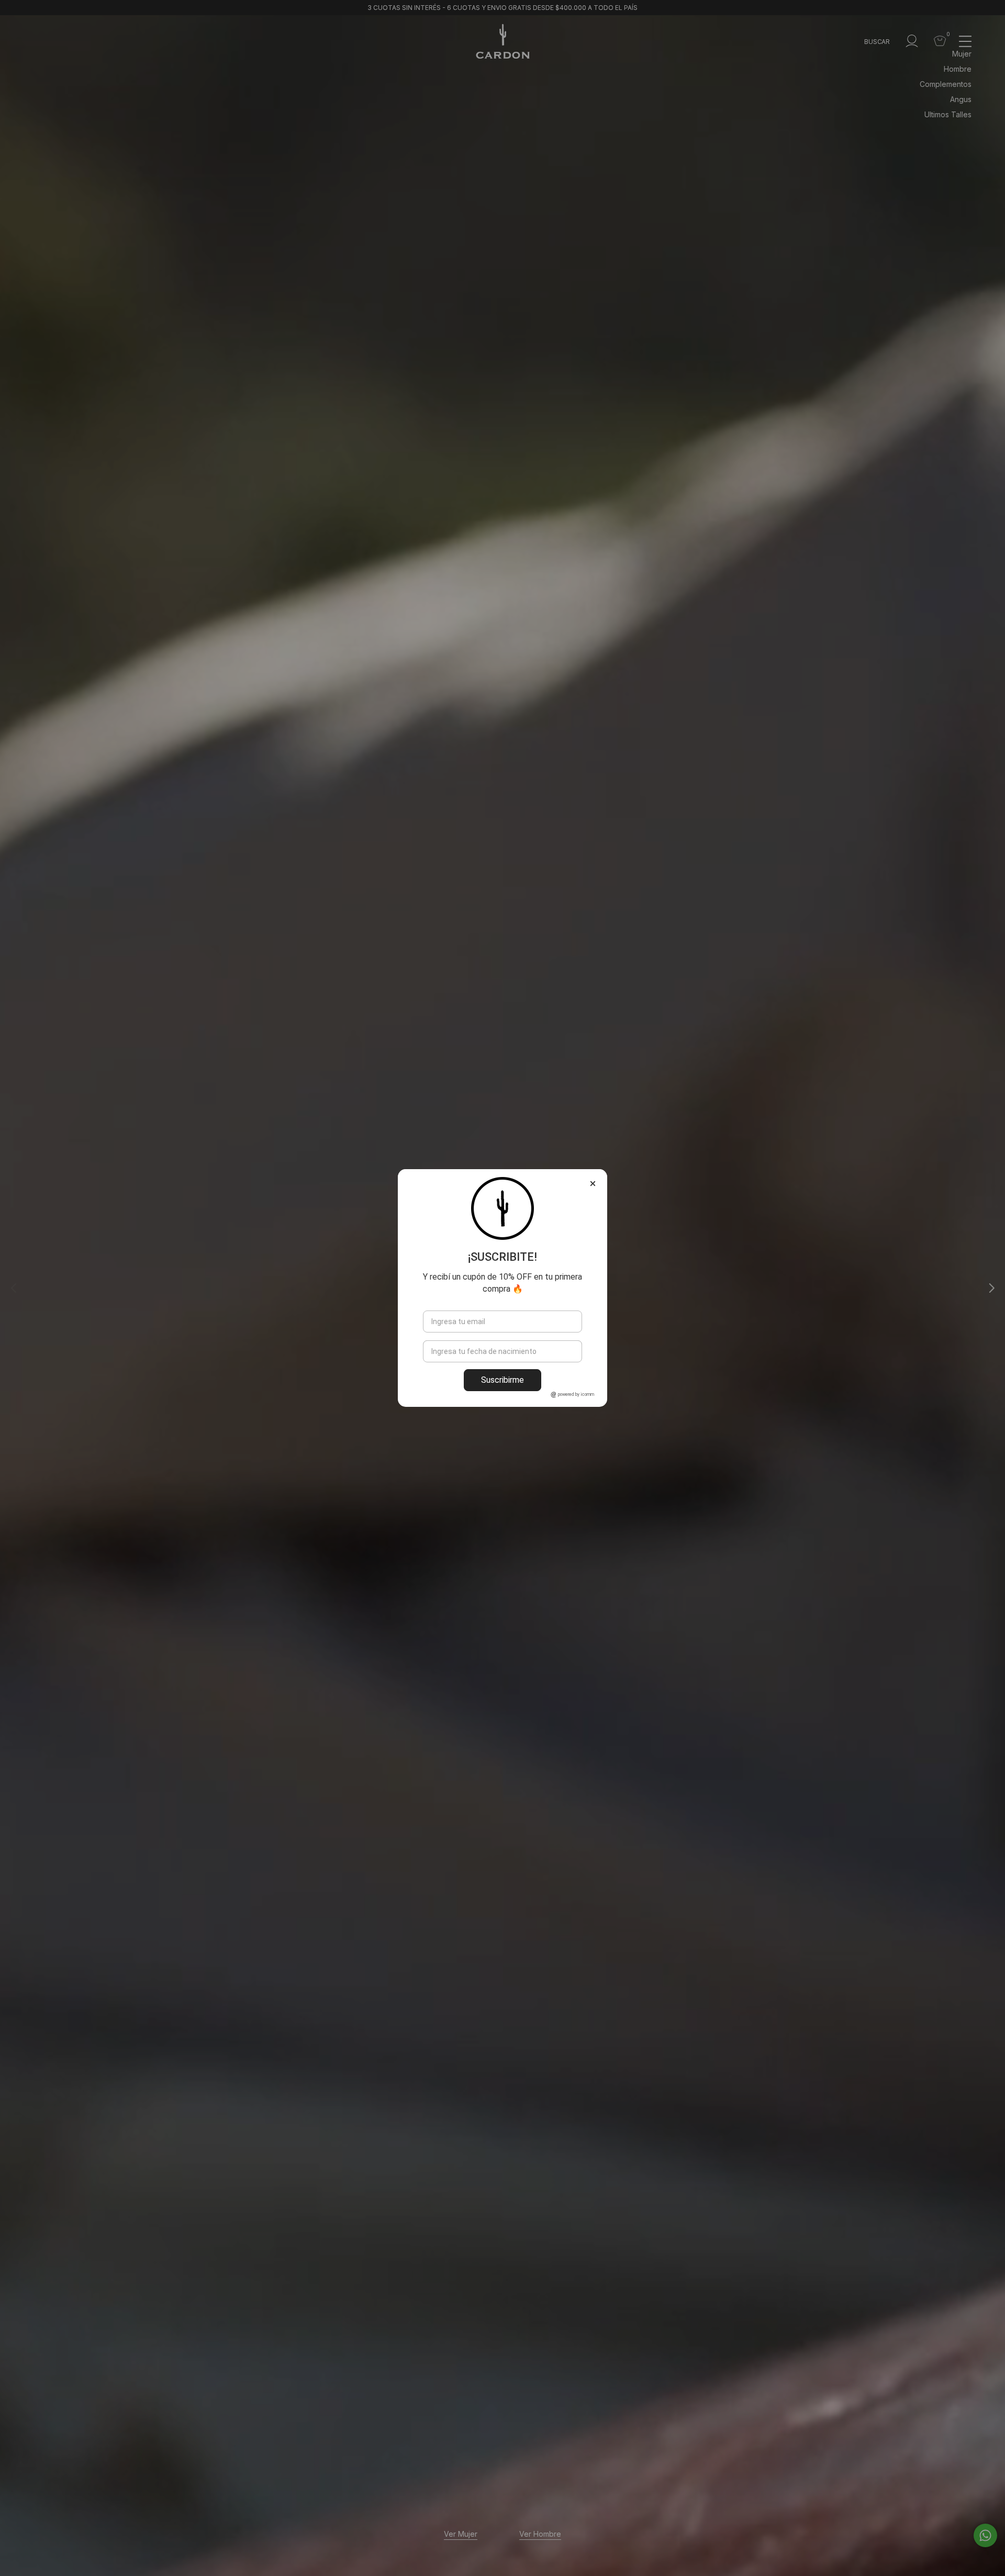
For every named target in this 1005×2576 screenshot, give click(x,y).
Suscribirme (502, 1380)
